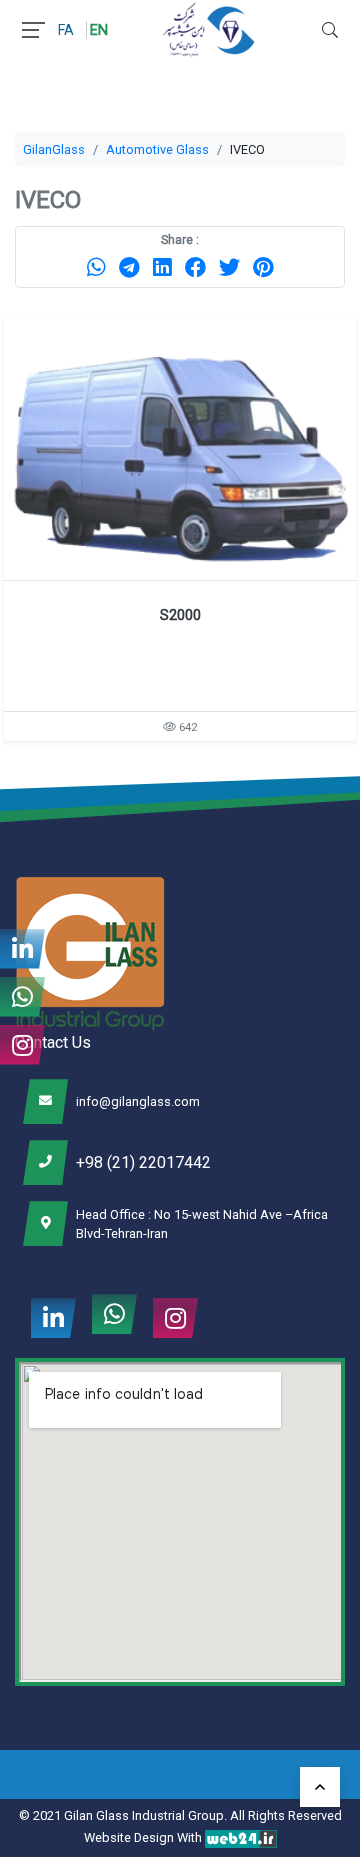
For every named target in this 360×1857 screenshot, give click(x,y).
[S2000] (180, 448)
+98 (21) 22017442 (143, 1162)
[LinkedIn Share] (162, 267)
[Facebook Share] (195, 267)
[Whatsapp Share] (96, 267)
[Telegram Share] (129, 267)
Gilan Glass (96, 1815)
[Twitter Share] (229, 267)
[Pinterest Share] (263, 267)
